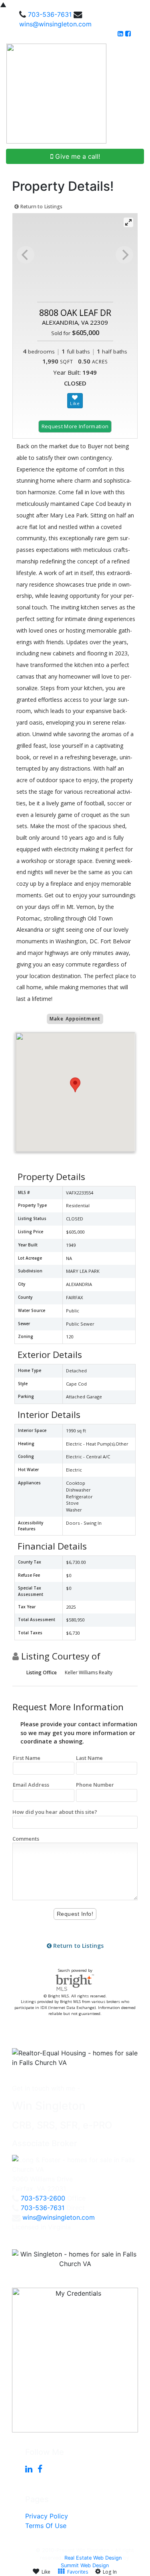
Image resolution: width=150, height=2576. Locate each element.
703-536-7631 (50, 14)
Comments (26, 1839)
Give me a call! (77, 156)
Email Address (31, 1785)
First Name (27, 1758)
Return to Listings (41, 207)
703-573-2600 (43, 2198)
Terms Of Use (46, 2526)
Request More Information (75, 426)
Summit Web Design (85, 2565)
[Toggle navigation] (135, 94)
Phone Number (95, 1785)
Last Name (89, 1758)
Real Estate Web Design (93, 2558)
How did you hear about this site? (55, 1812)
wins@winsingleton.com (55, 24)
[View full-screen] (128, 222)
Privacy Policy (47, 2516)
